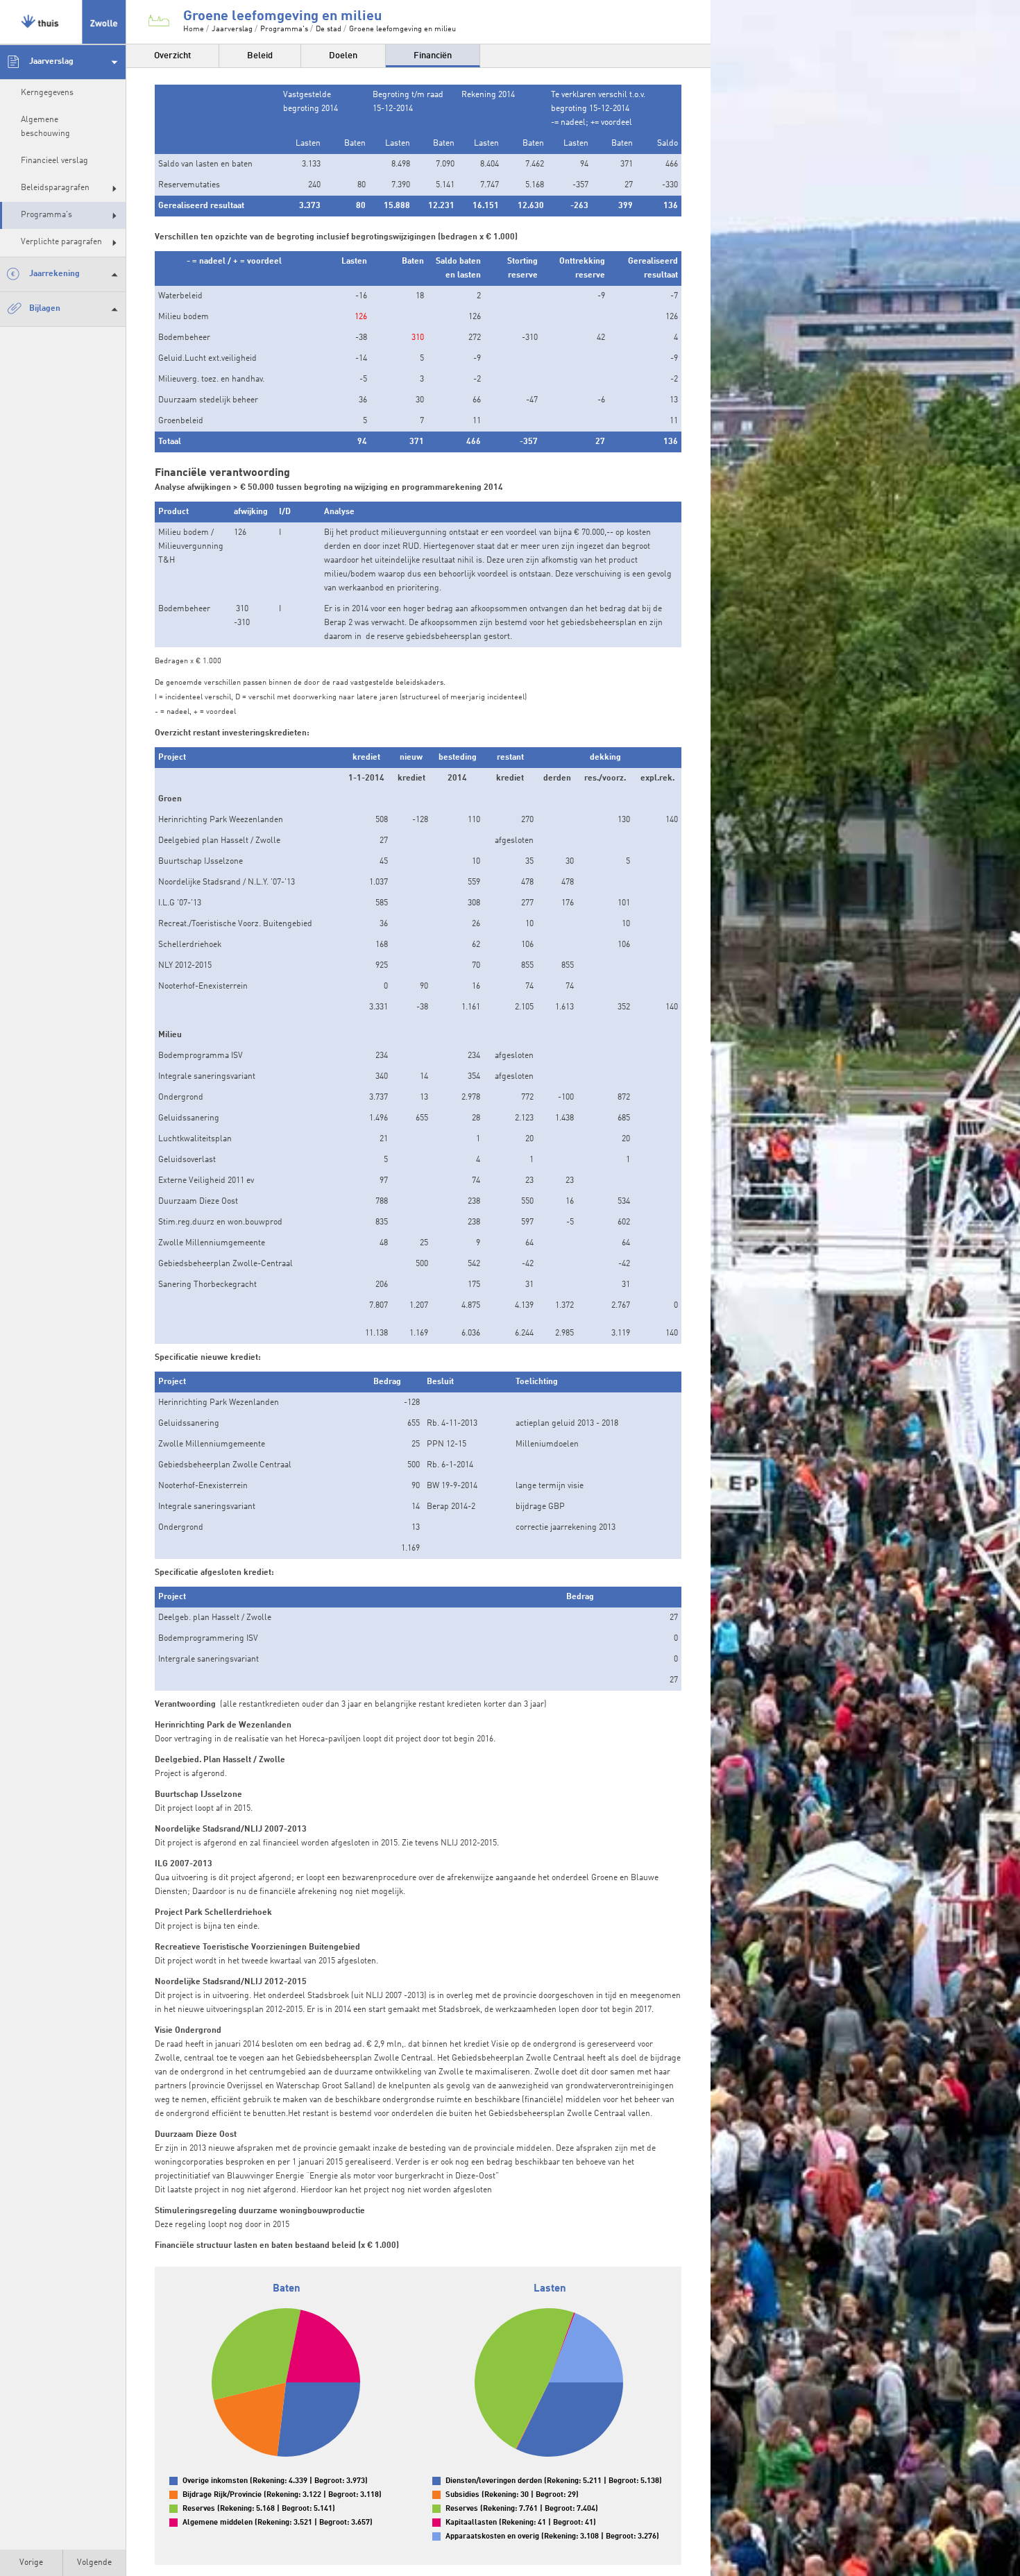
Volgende (94, 2563)
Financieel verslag (54, 161)
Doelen (343, 56)
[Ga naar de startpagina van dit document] (63, 22)
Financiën (433, 56)
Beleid (260, 56)
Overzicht (172, 56)
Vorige (31, 2563)
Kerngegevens (47, 93)
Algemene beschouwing (45, 127)
